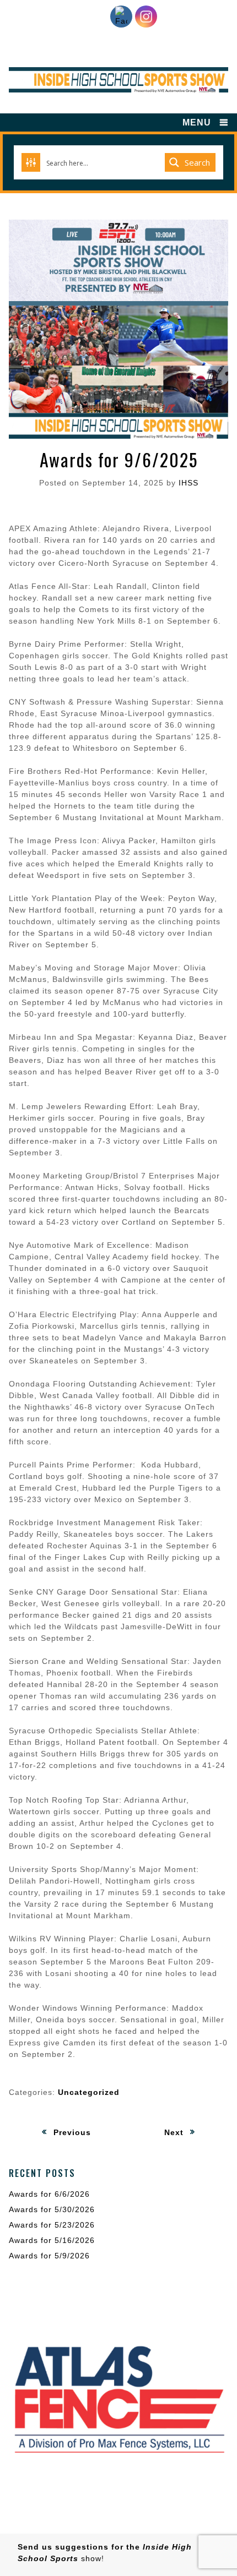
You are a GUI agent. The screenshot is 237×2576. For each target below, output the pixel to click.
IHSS (188, 483)
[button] (118, 2398)
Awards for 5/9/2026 (49, 2256)
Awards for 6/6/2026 (49, 2194)
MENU (197, 122)
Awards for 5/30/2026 (52, 2209)
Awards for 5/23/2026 (52, 2225)
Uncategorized (89, 2092)
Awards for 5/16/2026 (52, 2240)
